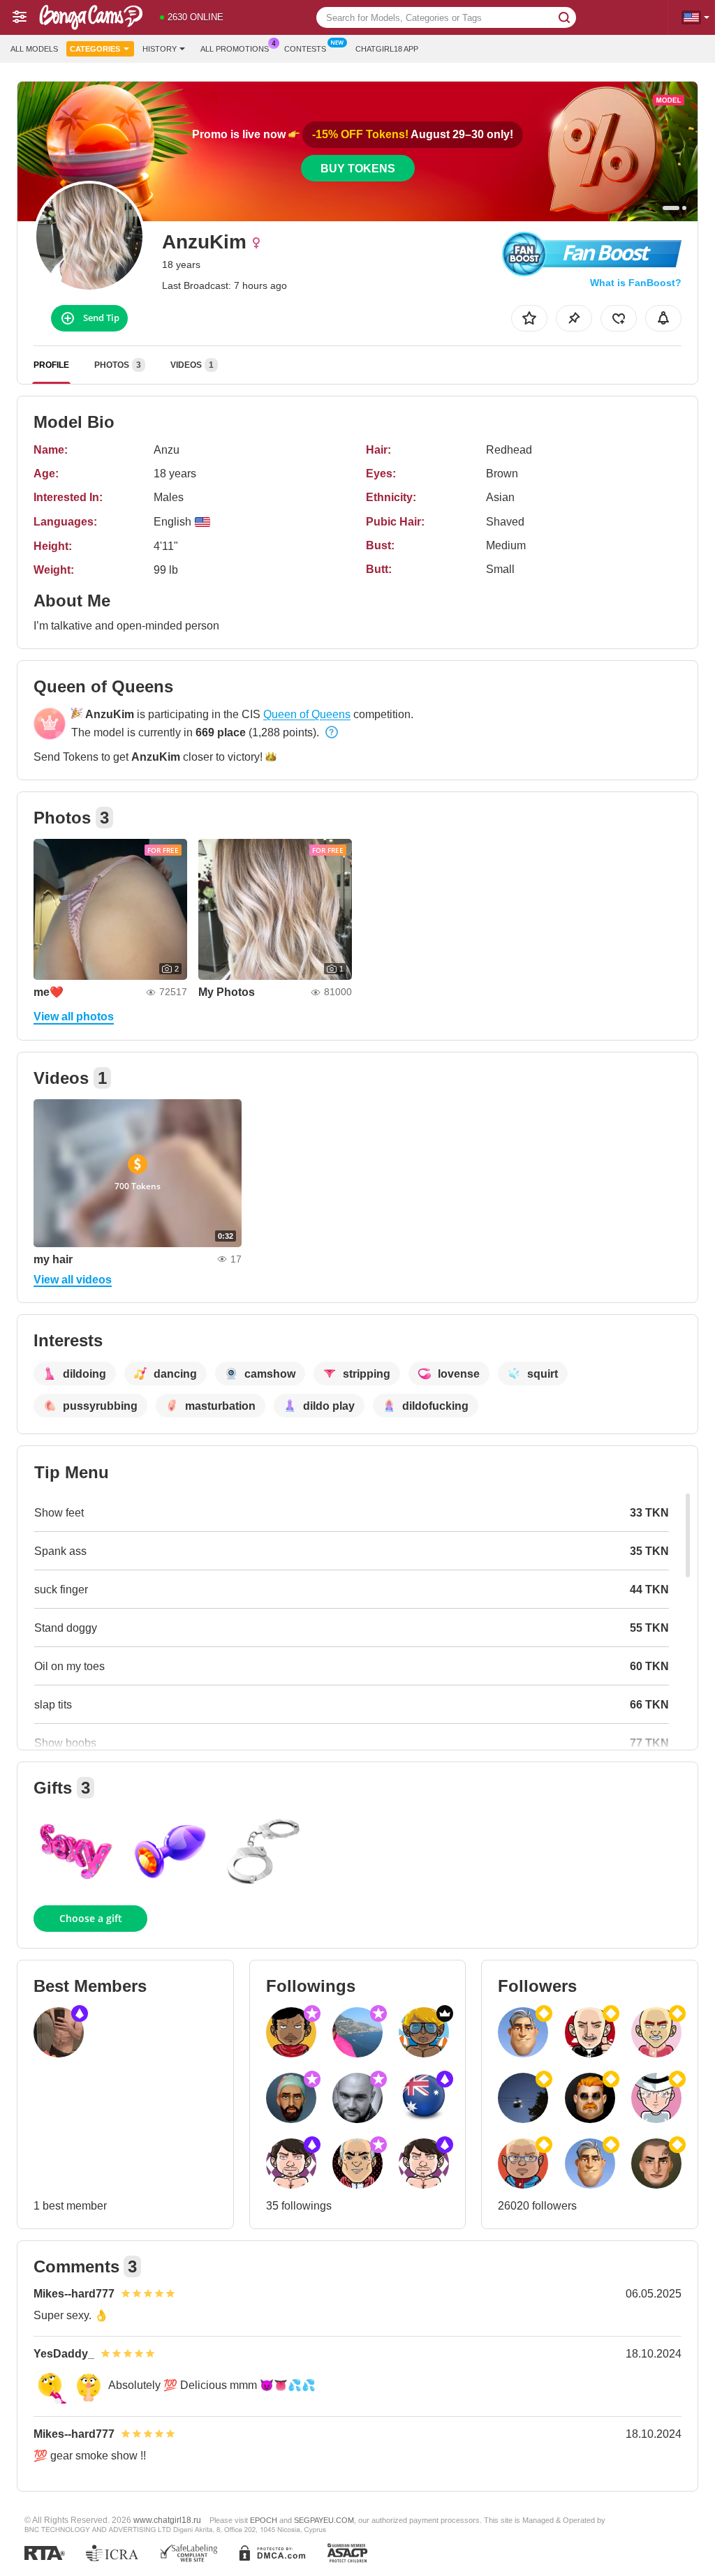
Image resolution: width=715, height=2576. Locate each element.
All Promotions (235, 49)
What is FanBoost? (636, 283)
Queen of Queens (307, 714)
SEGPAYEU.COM (324, 2520)
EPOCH (264, 2520)
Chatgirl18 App (387, 49)
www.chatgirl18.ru (167, 2520)
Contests (305, 49)
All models (34, 49)
